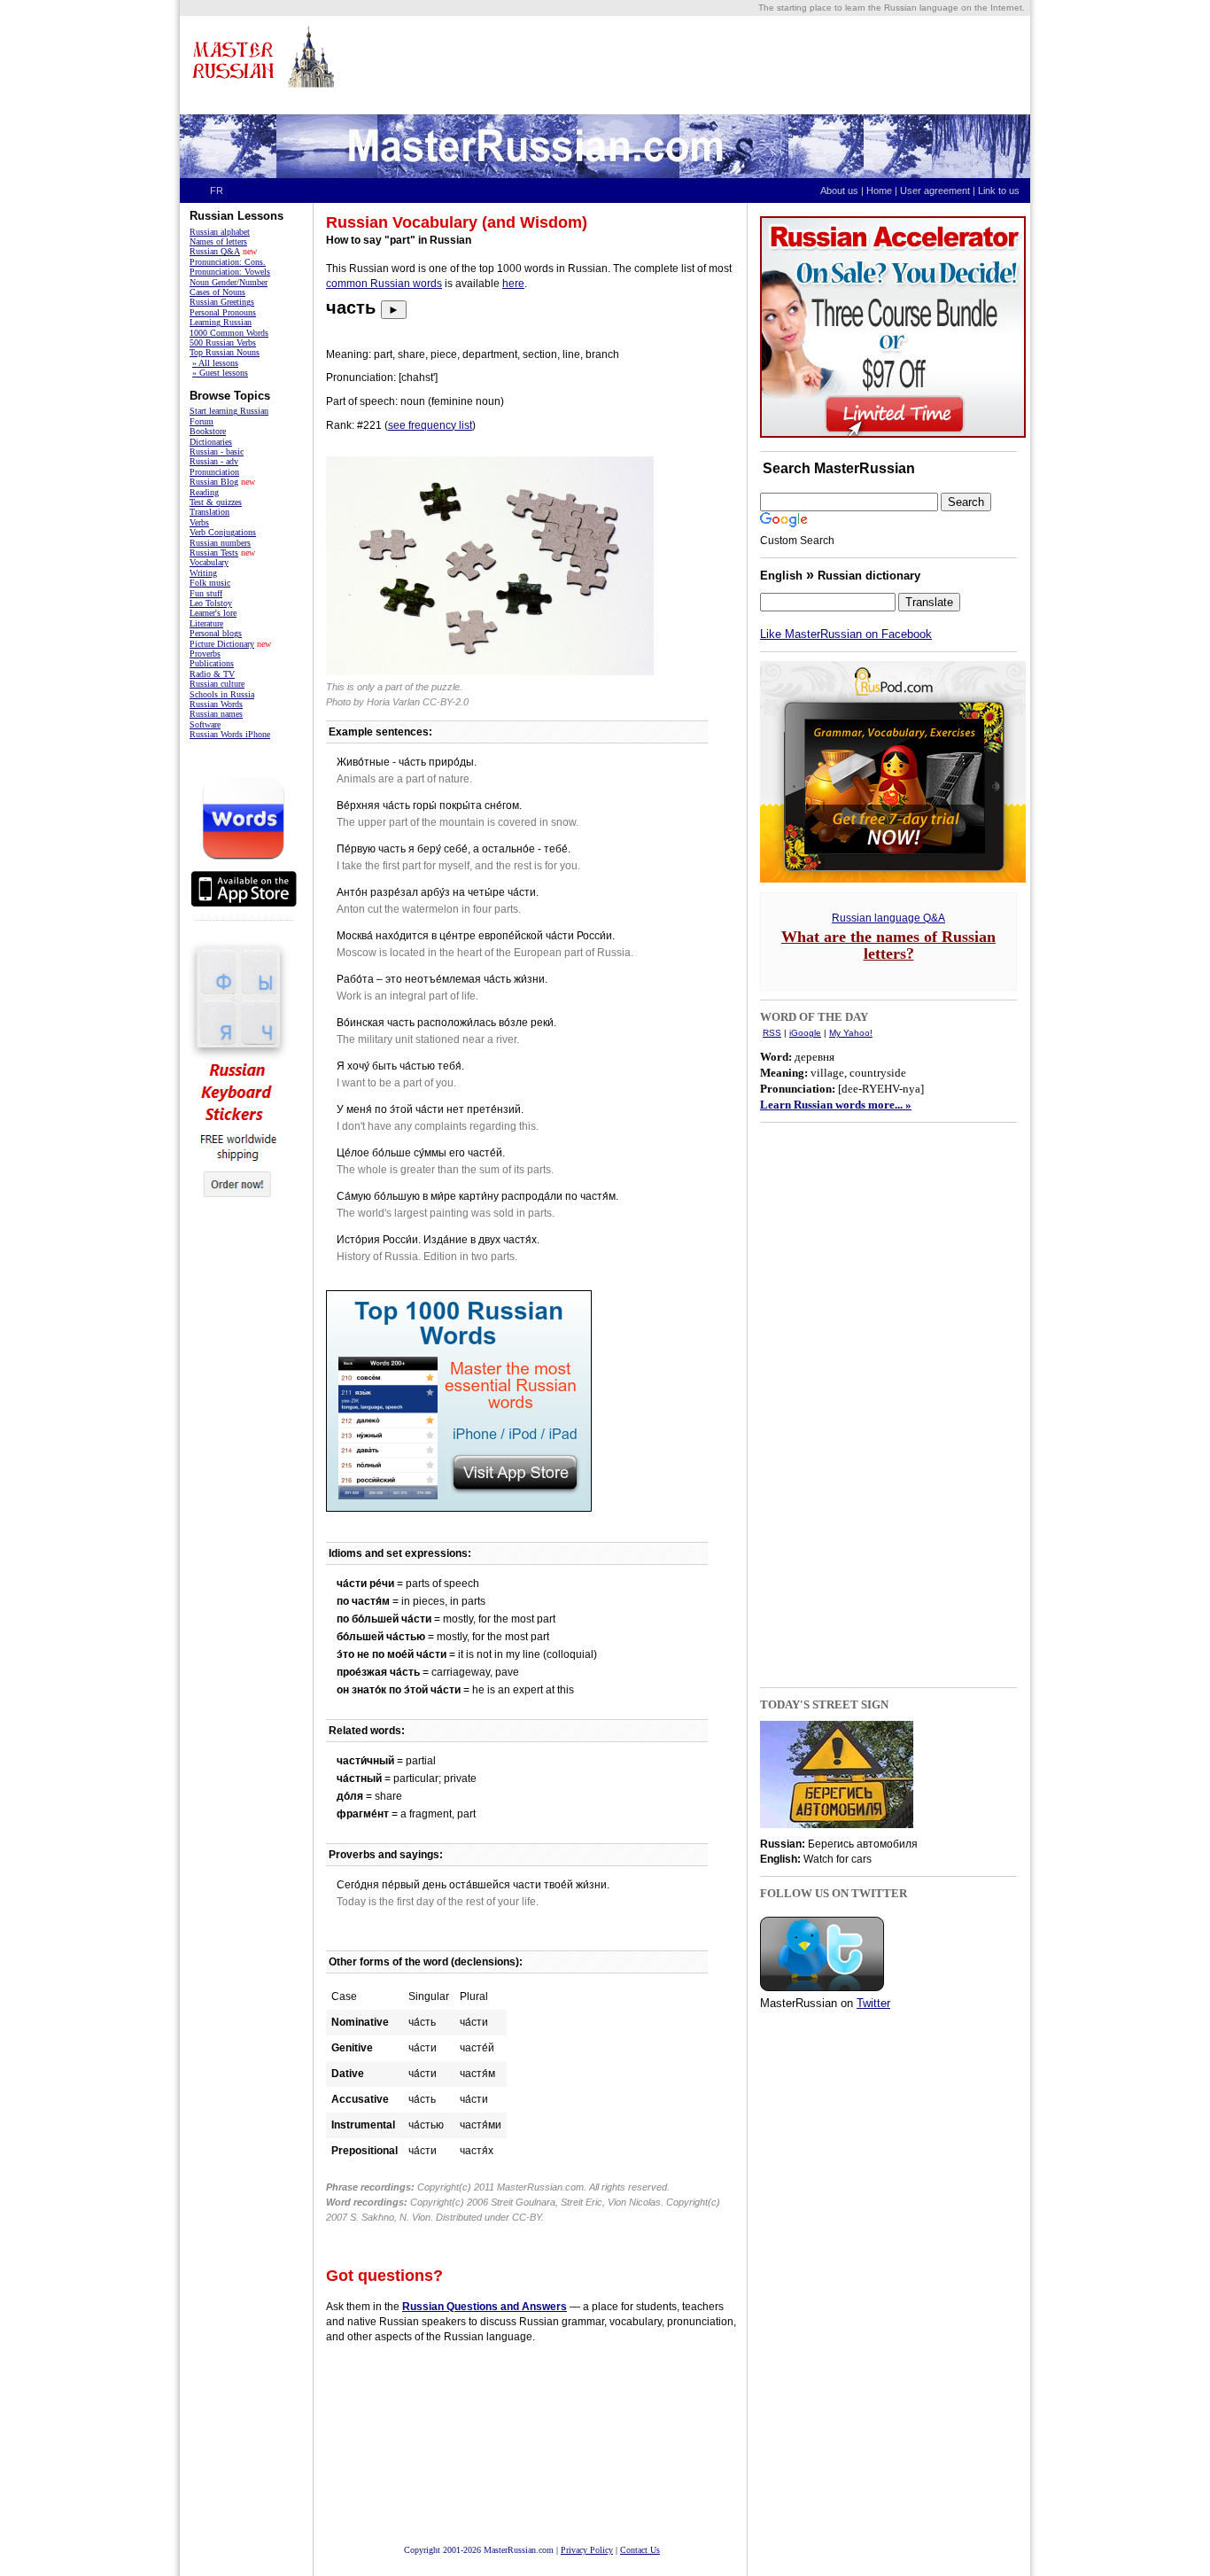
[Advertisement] (703, 65)
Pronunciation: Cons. (228, 262)
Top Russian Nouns (225, 352)
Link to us (1003, 191)
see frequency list (430, 425)
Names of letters (218, 241)
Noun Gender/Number (229, 282)
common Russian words (384, 284)
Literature (206, 623)
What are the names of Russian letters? (888, 945)
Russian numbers (220, 543)
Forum (202, 421)
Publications (212, 663)
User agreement (935, 191)
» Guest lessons (220, 373)
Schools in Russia (222, 694)
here (513, 284)
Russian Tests (214, 553)
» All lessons (215, 363)
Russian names (216, 714)
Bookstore (208, 431)
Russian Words (216, 704)
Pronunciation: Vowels (230, 272)
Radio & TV (212, 674)
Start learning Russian (229, 411)
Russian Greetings (222, 302)
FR (217, 191)
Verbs (199, 522)
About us (839, 191)
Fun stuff (206, 593)
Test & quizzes (216, 502)
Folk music (210, 583)
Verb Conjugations (223, 532)
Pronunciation (214, 472)
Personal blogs (216, 633)
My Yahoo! (851, 1033)
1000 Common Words (229, 333)
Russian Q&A (215, 251)
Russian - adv (214, 461)
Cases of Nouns (217, 292)
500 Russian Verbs (223, 342)
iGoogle (805, 1033)
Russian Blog (214, 482)
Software (205, 724)
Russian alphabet (220, 232)
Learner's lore (213, 613)
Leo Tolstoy (211, 603)
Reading (204, 492)
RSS (772, 1033)
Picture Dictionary (222, 644)
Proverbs (205, 654)
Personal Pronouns (223, 312)
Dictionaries (211, 442)
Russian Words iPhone (230, 734)
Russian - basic (217, 451)
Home (879, 191)
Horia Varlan (393, 702)
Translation (209, 512)
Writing (203, 573)
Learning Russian (221, 322)
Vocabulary (209, 562)
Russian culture (217, 684)
